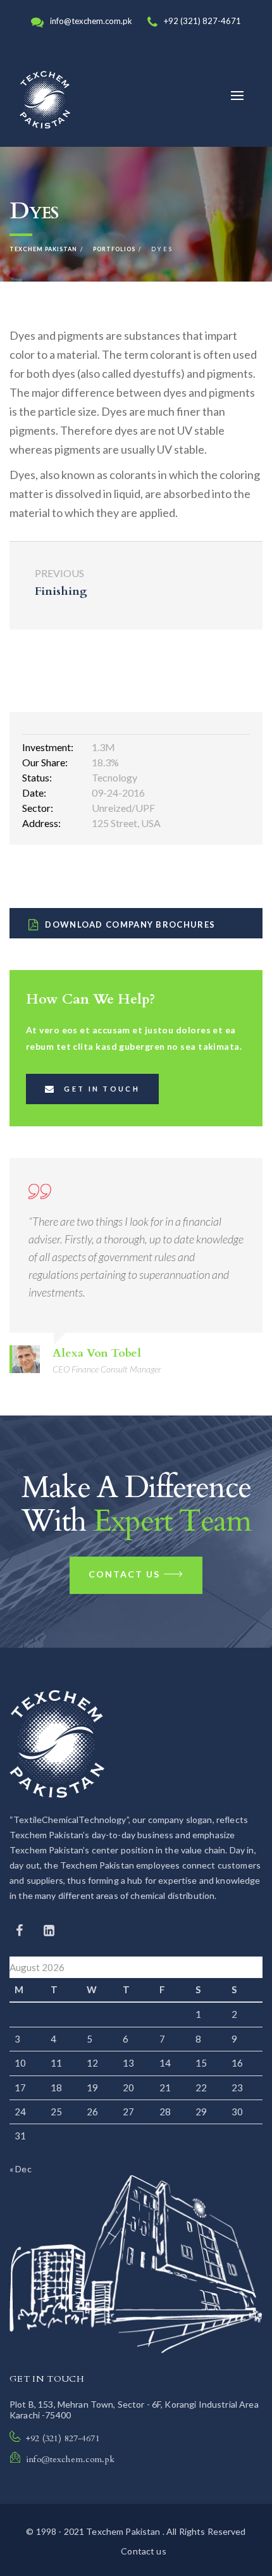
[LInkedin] (49, 1930)
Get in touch (102, 1089)
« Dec (21, 2169)
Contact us (124, 1574)
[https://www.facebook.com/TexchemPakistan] (21, 1930)
